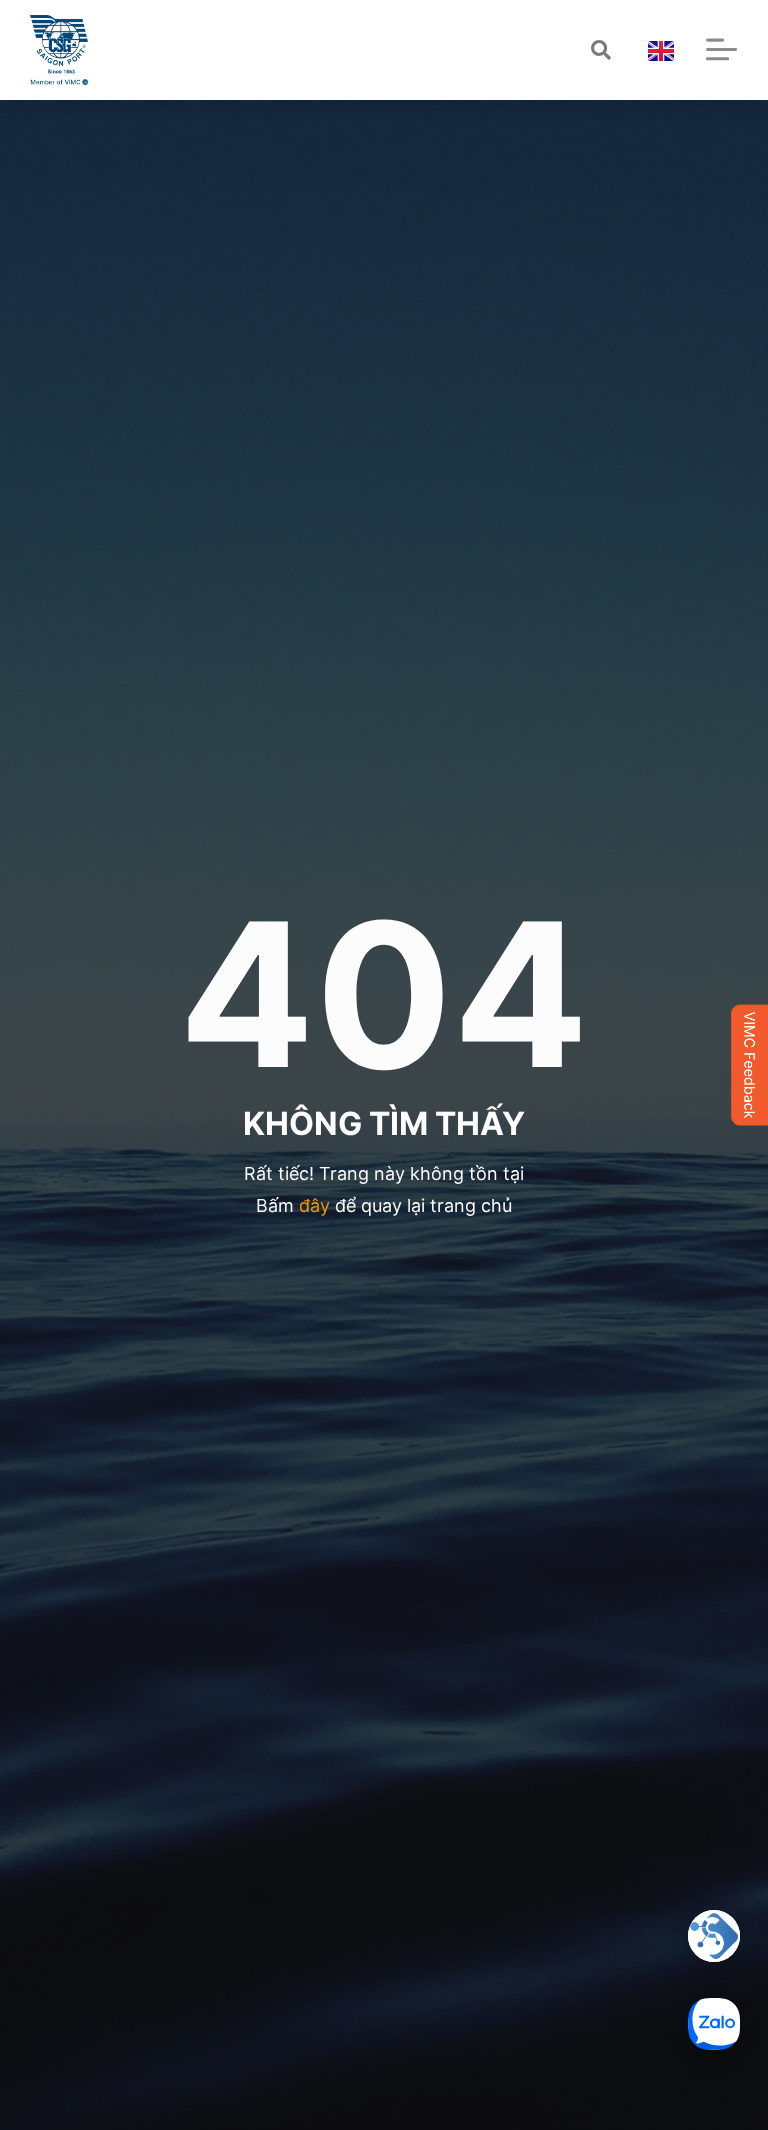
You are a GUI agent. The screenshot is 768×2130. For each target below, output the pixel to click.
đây (314, 1205)
